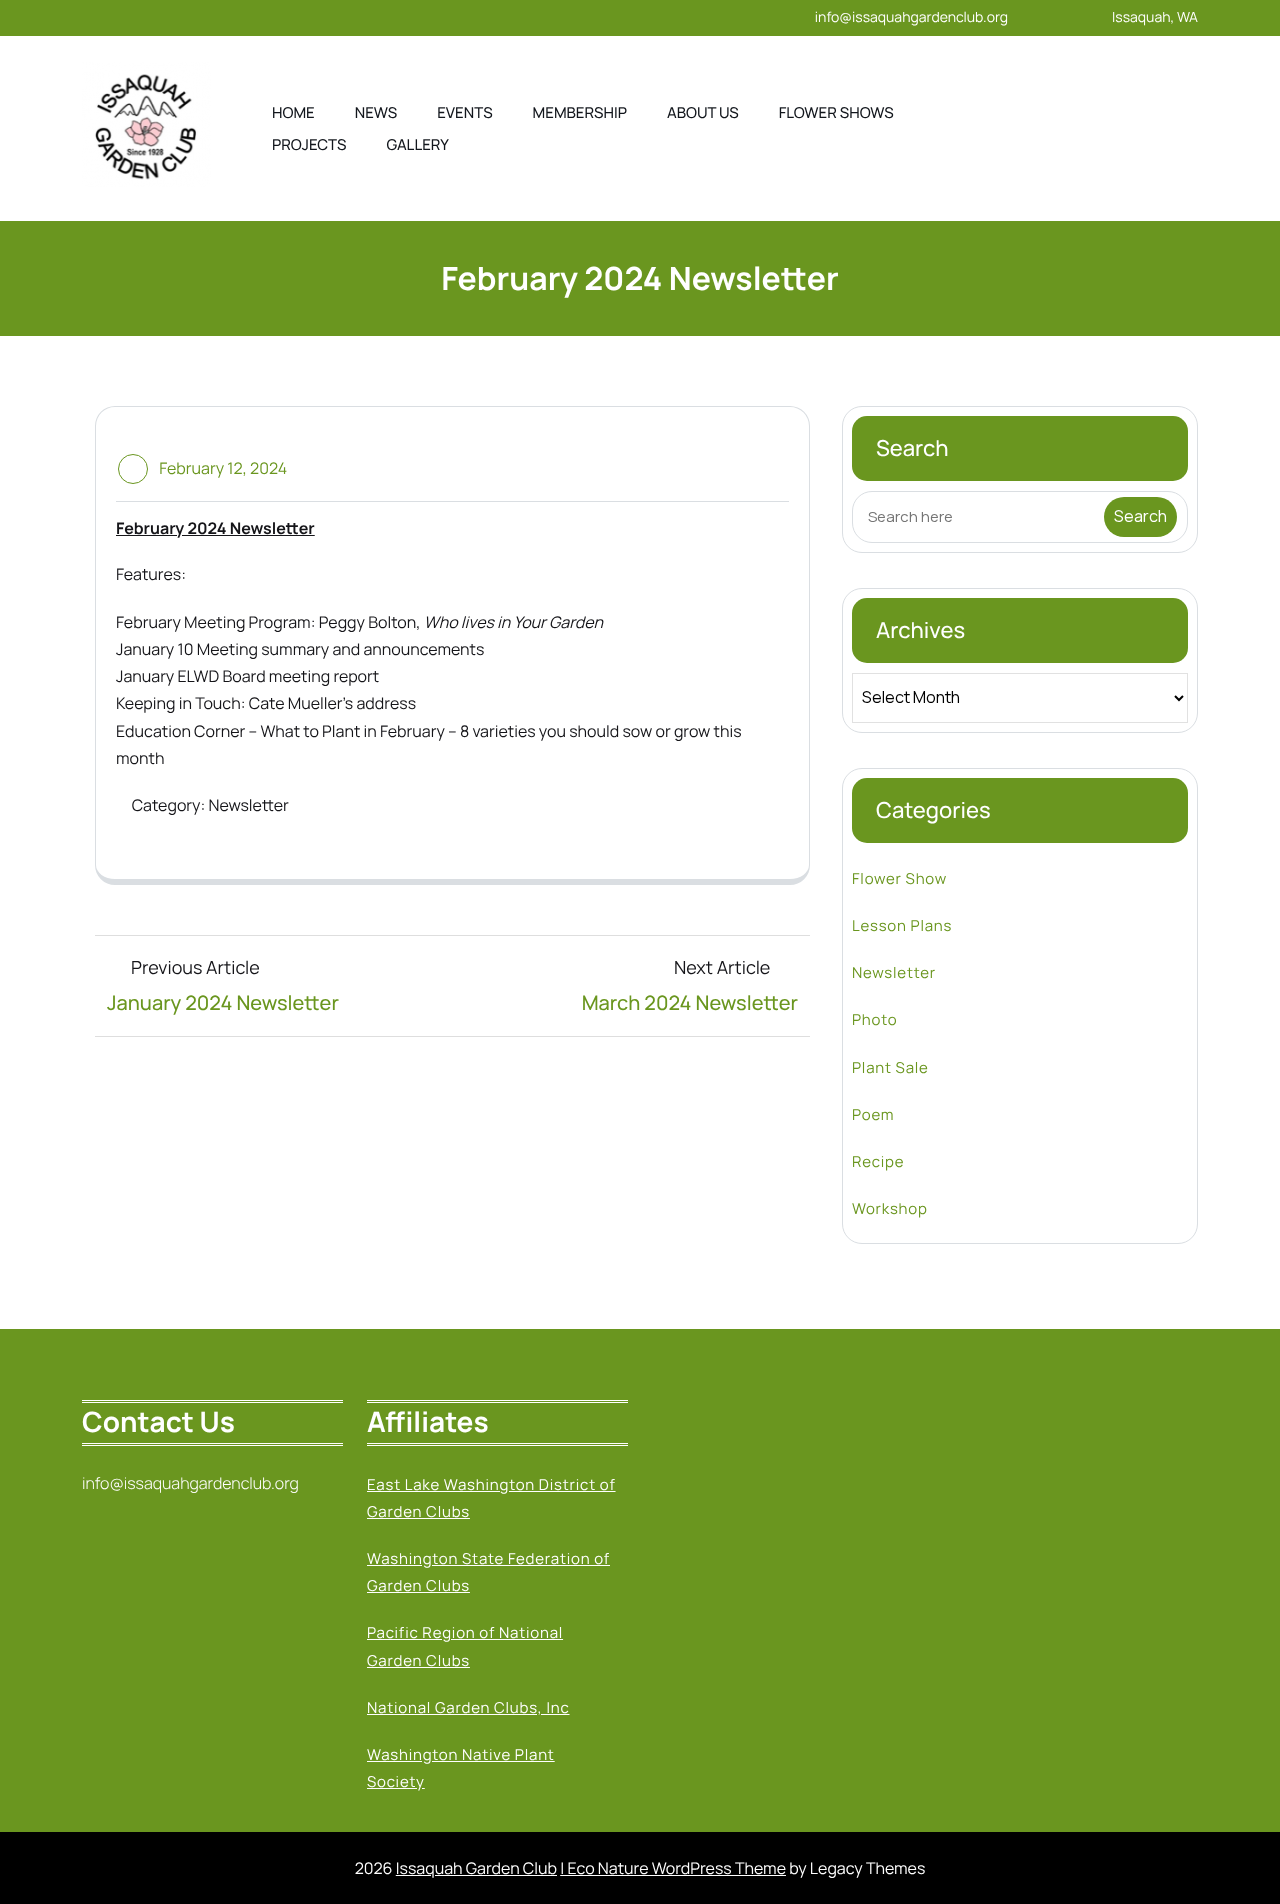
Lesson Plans (902, 925)
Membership (580, 112)
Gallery (418, 144)
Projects (309, 144)
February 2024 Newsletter (215, 528)
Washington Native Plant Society (461, 1768)
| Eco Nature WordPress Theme (673, 1868)
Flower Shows (836, 112)
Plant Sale (890, 1067)
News (376, 112)
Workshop (890, 1208)
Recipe (878, 1161)
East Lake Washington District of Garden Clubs (491, 1498)
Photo (874, 1019)
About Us (703, 112)
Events (464, 112)
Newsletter (248, 805)
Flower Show (899, 878)
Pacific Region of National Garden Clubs (465, 1646)
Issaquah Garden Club (476, 1868)
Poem (873, 1114)
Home (293, 112)
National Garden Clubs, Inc (468, 1707)
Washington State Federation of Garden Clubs (488, 1572)
